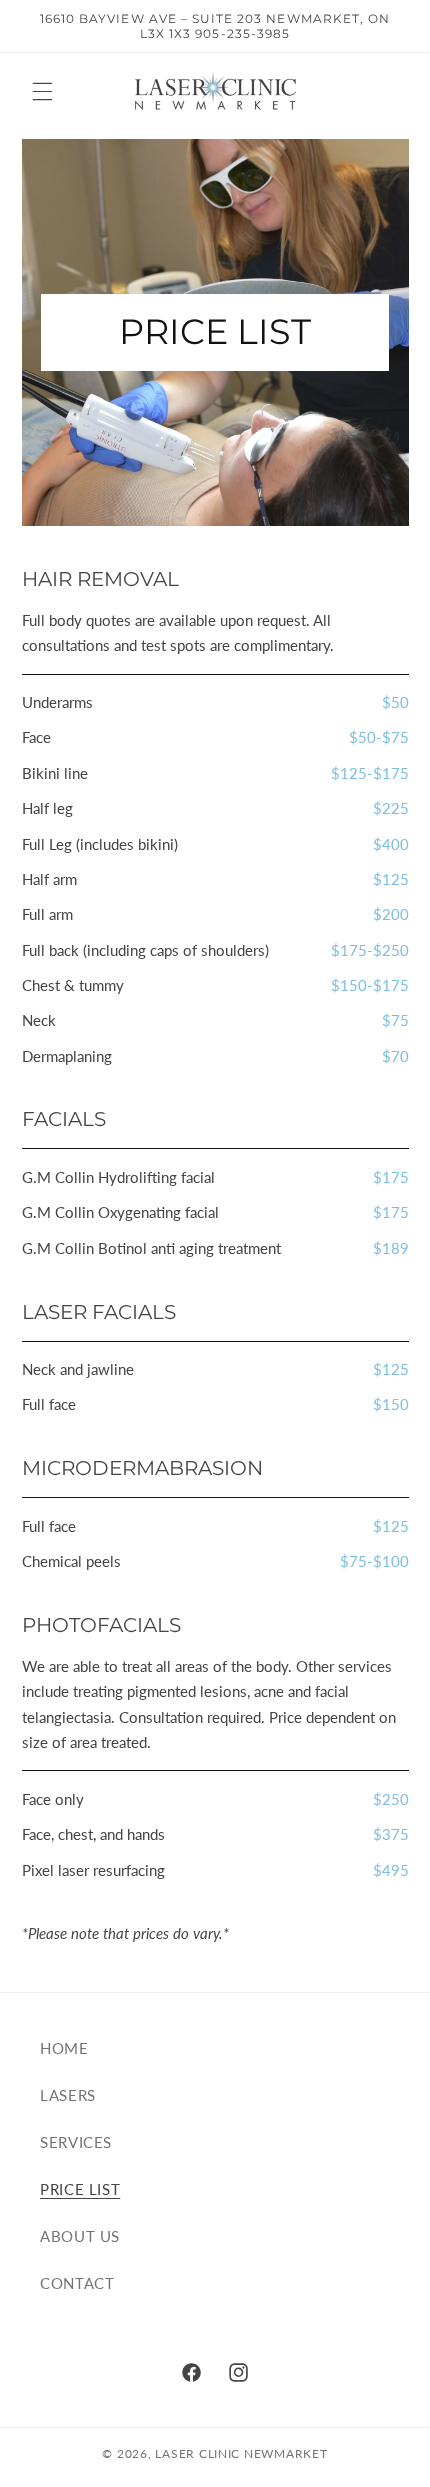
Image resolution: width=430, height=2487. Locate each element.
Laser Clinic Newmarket (241, 2453)
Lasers (68, 2095)
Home (64, 2048)
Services (76, 2142)
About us (80, 2236)
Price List (80, 2189)
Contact (77, 2283)
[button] (42, 91)
